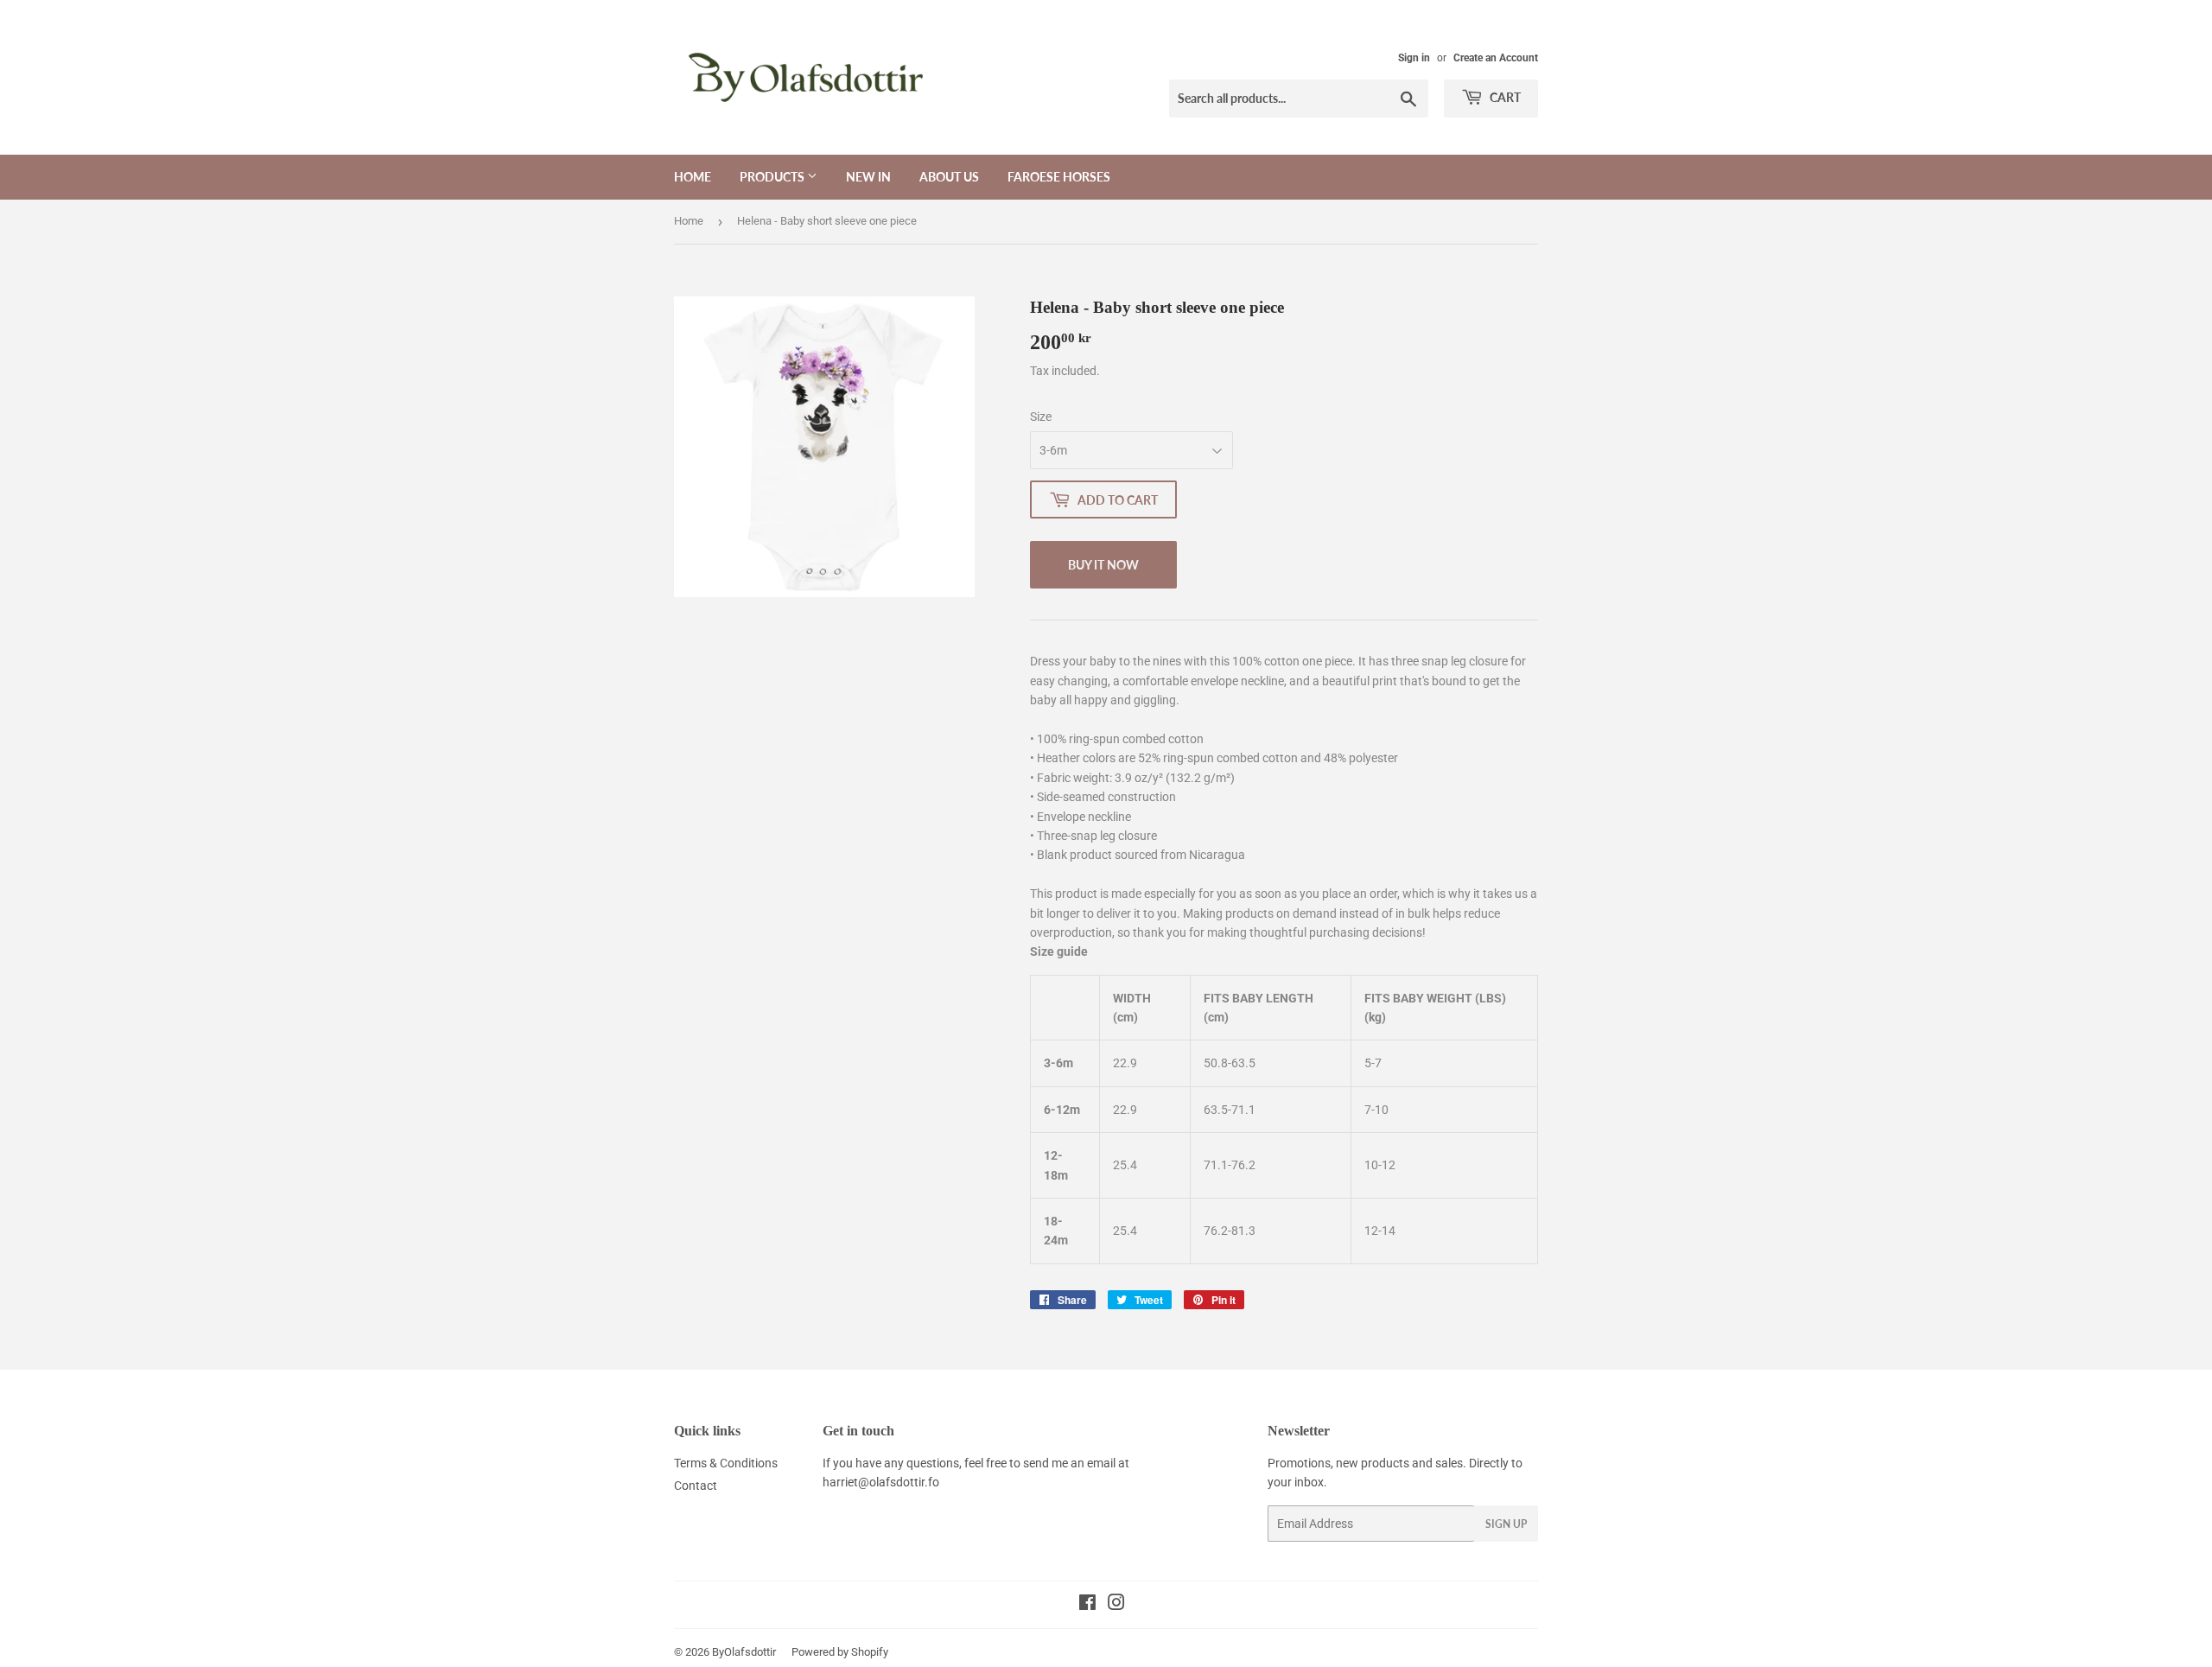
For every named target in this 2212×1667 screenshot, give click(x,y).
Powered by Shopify (840, 1652)
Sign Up (1506, 1524)
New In (868, 177)
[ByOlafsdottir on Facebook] (1087, 1605)
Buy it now (1103, 565)
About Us (949, 177)
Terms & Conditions (726, 1463)
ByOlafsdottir (744, 1652)
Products (773, 177)
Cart (1504, 97)
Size (1041, 417)
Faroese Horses (1059, 177)
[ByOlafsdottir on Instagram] (1116, 1605)
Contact (696, 1486)
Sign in (1414, 58)
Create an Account (1496, 58)
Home (693, 177)
